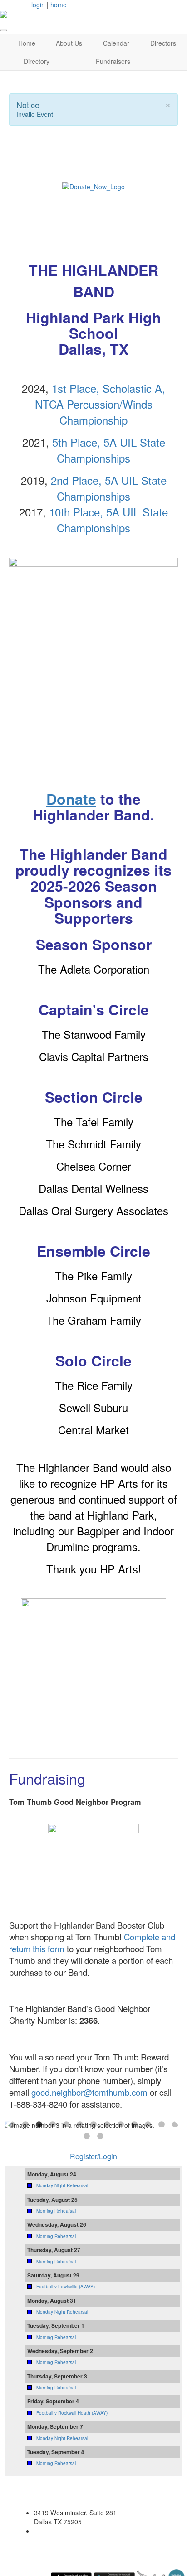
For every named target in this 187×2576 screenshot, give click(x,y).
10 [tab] (134, 2125)
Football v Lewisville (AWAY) (66, 2287)
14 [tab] (87, 2137)
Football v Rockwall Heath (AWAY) (72, 2413)
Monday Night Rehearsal (62, 2185)
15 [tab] (100, 2137)
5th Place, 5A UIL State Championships (109, 450)
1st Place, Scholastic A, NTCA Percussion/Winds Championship (100, 404)
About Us (69, 43)
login (38, 5)
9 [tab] (121, 2125)
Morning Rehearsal (56, 2211)
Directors (163, 43)
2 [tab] (25, 2125)
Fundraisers (113, 61)
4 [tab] (53, 2125)
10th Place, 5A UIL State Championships (108, 520)
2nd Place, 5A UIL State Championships (109, 488)
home (59, 5)
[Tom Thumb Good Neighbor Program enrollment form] (93, 1868)
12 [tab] (162, 2125)
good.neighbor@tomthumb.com (89, 2092)
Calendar (116, 43)
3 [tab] (39, 2125)
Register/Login (93, 2156)
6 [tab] (80, 2125)
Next (178, 2125)
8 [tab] (107, 2125)
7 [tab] (93, 2125)
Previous (9, 2125)
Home (27, 43)
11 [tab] (148, 2125)
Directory (37, 61)
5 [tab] (66, 2125)
